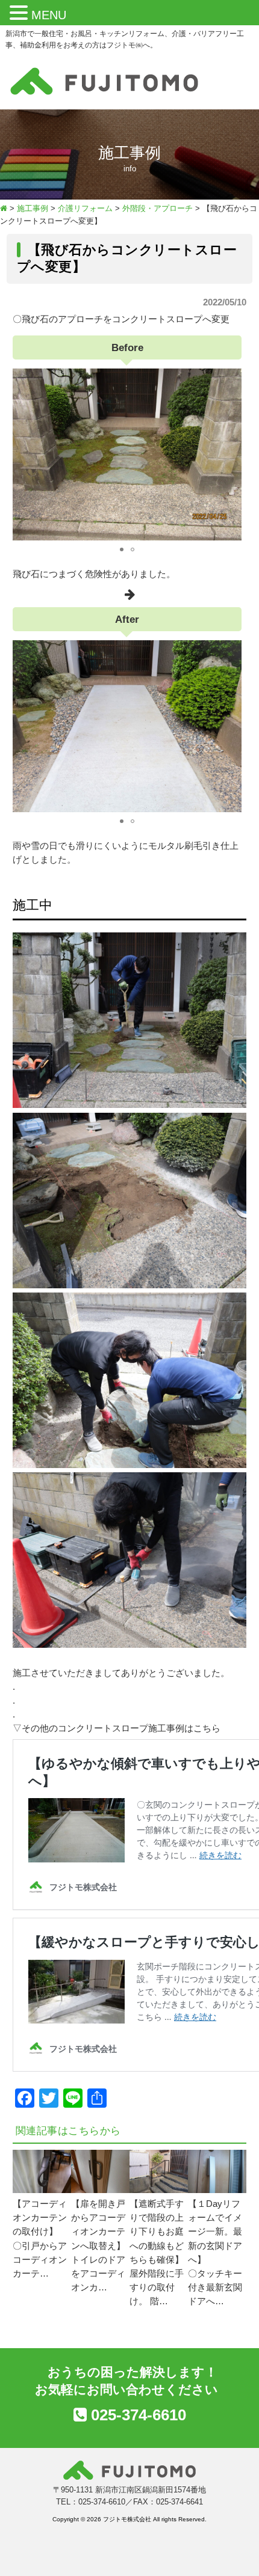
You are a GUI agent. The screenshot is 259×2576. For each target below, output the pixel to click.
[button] (20, 14)
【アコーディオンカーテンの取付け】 (40, 2218)
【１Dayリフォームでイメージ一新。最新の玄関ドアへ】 (215, 2232)
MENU (49, 15)
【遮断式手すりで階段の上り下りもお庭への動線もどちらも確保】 (157, 2232)
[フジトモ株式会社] (104, 95)
